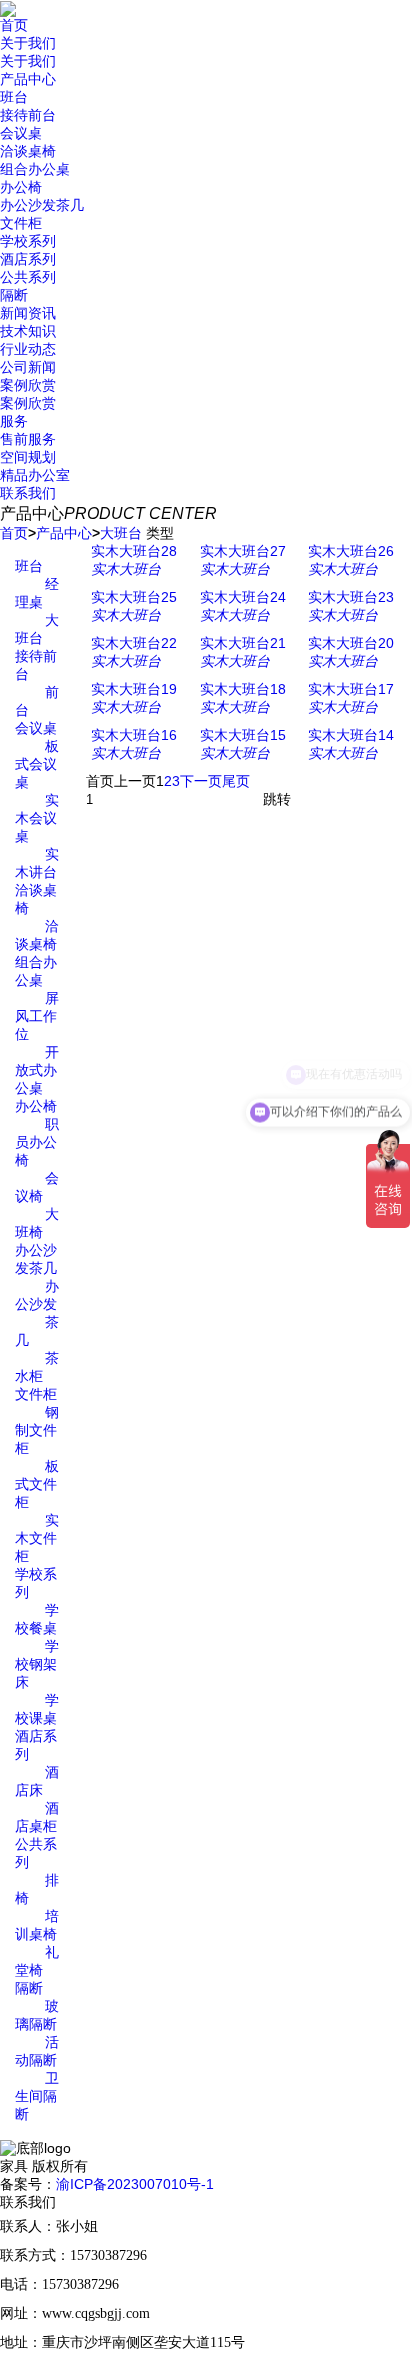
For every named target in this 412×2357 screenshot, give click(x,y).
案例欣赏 (28, 385)
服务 (14, 421)
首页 (14, 25)
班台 (14, 97)
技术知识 (28, 331)
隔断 (14, 295)
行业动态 (28, 349)
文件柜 (21, 223)
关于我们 (28, 43)
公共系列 (28, 277)
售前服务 (28, 439)
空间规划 (28, 457)
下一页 (201, 781)
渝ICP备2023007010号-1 (135, 2184)
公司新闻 (28, 367)
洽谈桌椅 (28, 151)
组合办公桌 (35, 169)
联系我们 (28, 493)
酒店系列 (28, 259)
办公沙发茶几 (42, 205)
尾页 (236, 781)
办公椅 (21, 187)
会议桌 (21, 133)
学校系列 (28, 241)
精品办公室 (35, 475)
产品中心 (28, 79)
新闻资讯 (28, 313)
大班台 (121, 533)
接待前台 (28, 115)
